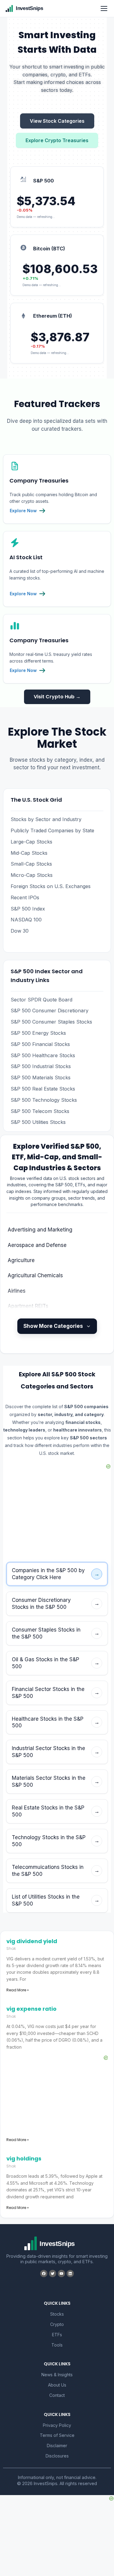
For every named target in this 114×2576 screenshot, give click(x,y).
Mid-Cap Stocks (29, 853)
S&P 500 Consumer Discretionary (50, 1011)
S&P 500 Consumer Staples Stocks (51, 1022)
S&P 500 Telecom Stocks (40, 1111)
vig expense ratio (31, 2009)
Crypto (57, 2324)
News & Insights (57, 2375)
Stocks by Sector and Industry (46, 819)
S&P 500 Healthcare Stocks (43, 1055)
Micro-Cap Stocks (32, 875)
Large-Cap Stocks (31, 842)
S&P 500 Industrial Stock (40, 1066)
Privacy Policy (57, 2425)
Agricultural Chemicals (35, 1275)
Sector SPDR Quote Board (41, 1000)
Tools (57, 2345)
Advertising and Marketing (40, 1230)
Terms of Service (57, 2435)
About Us (57, 2385)
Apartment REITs (28, 1306)
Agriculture (21, 1260)
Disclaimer (57, 2446)
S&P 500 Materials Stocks (41, 1078)
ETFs (57, 2335)
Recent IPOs (25, 897)
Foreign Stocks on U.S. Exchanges (51, 886)
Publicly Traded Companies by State (52, 830)
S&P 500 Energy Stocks (38, 1033)
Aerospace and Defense (37, 1245)
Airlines (17, 1291)
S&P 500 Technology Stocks (44, 1100)
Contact (57, 2395)
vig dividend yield (32, 1941)
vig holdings (24, 2158)
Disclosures (57, 2456)
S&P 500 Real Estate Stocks (43, 1089)
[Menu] (104, 8)
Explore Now (23, 511)
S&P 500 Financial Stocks (40, 1044)
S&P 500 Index (28, 909)
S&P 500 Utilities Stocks (38, 1122)
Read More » (18, 1990)
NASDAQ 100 (26, 920)
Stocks (57, 2314)
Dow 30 (20, 931)
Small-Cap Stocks (31, 864)
